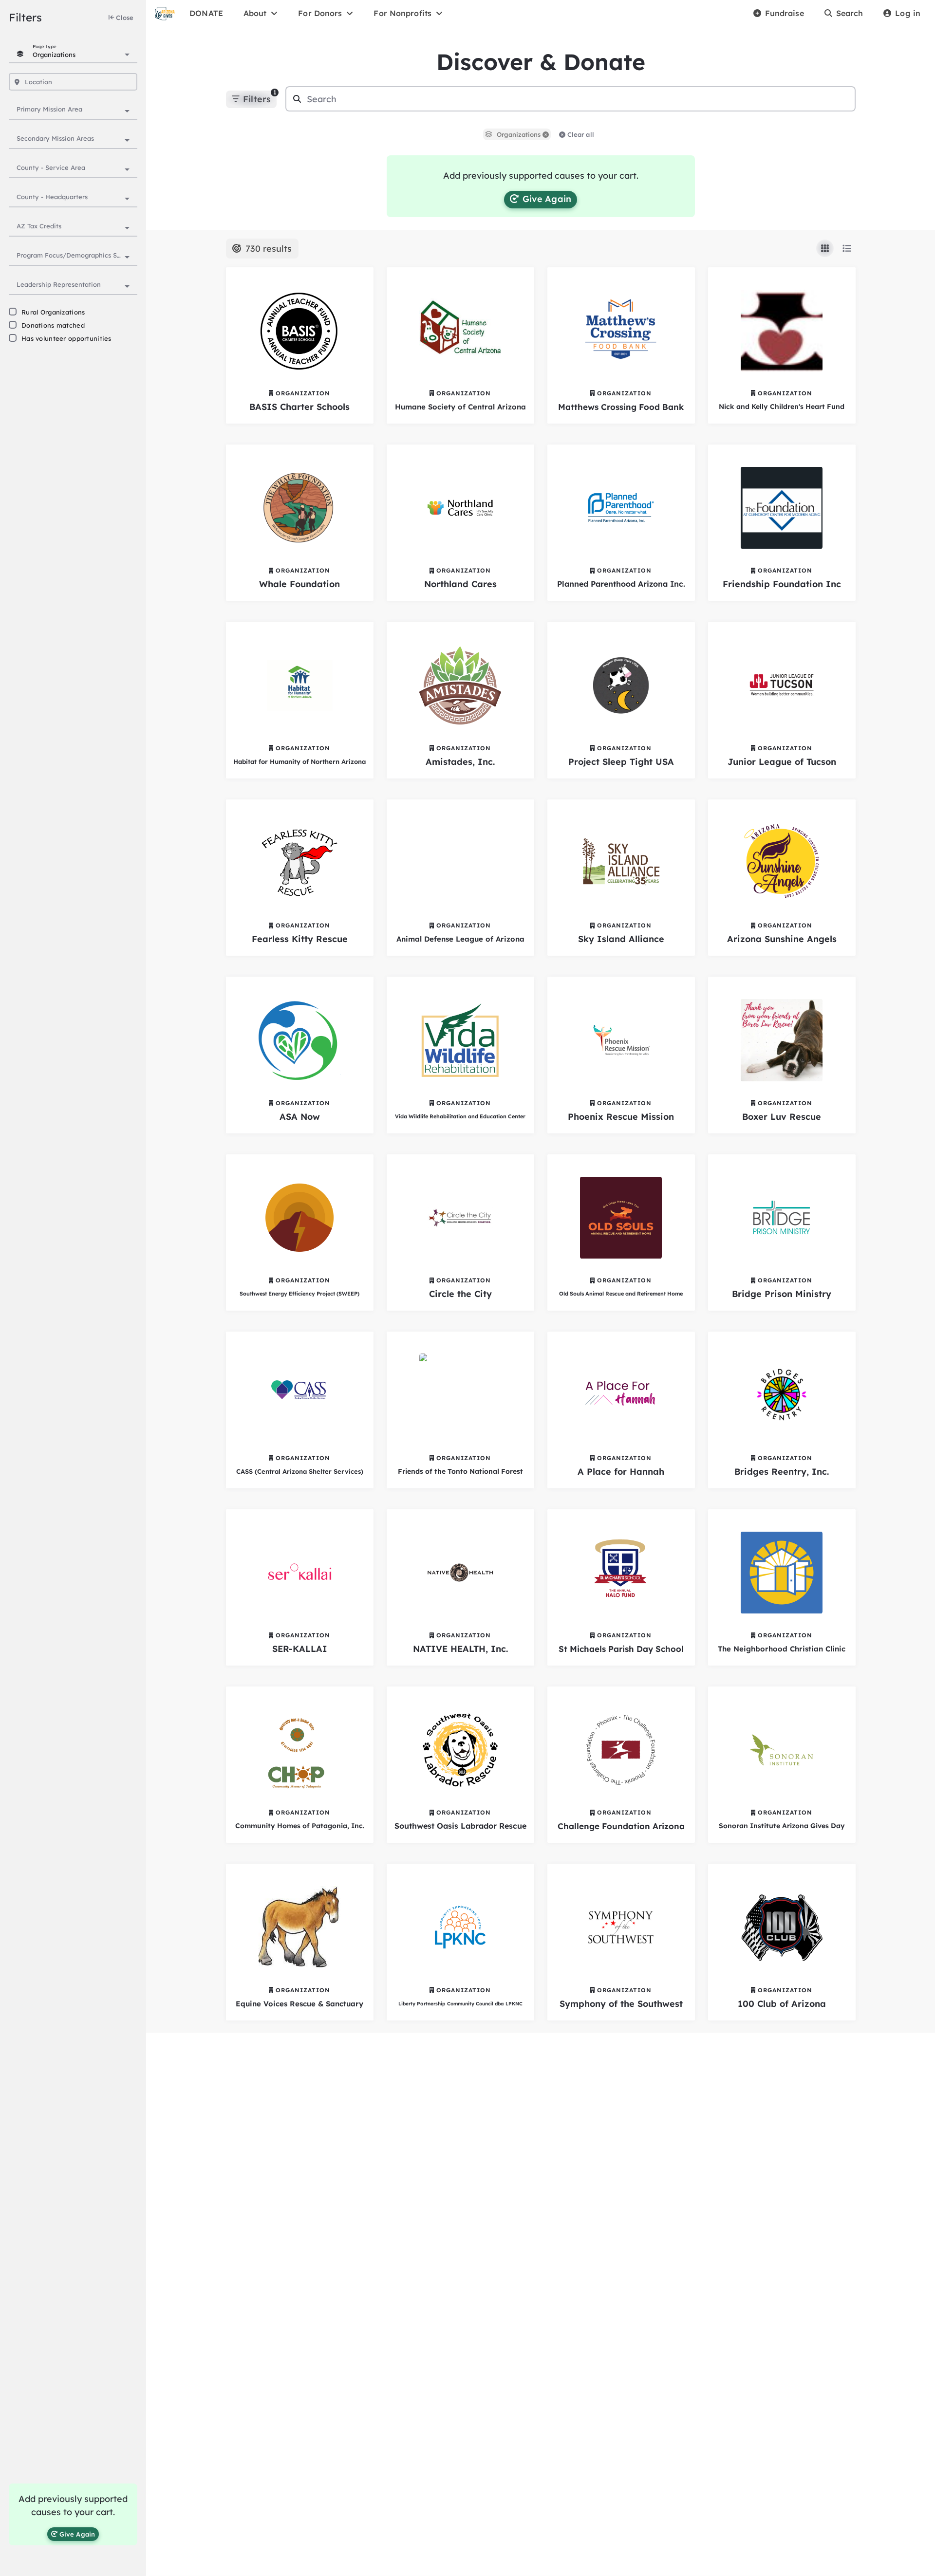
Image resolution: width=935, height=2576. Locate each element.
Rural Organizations (53, 312)
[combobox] (81, 54)
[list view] (847, 248)
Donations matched (53, 325)
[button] (546, 135)
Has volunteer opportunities (66, 338)
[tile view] (825, 248)
